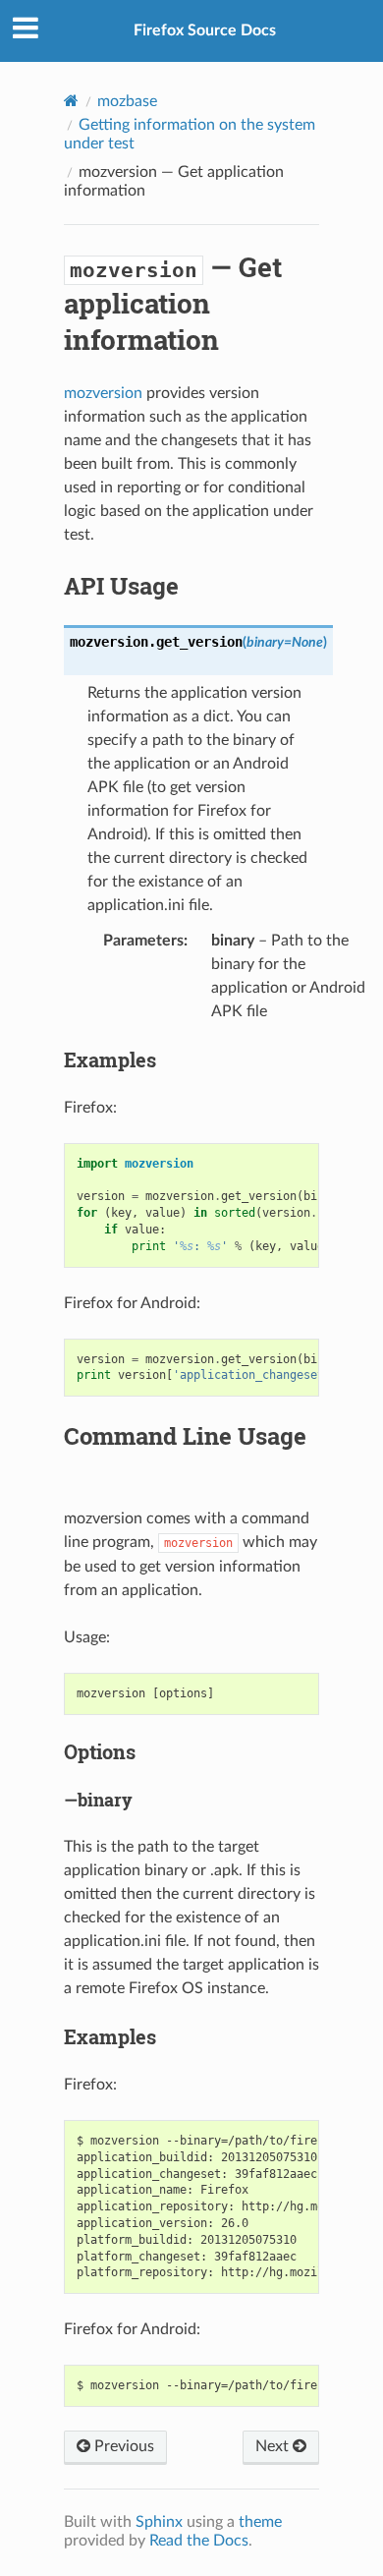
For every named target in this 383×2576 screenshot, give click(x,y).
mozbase (127, 101)
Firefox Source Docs (205, 30)
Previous (122, 2446)
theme (260, 2522)
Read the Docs (199, 2541)
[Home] (71, 101)
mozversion (103, 393)
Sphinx (159, 2522)
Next (274, 2446)
